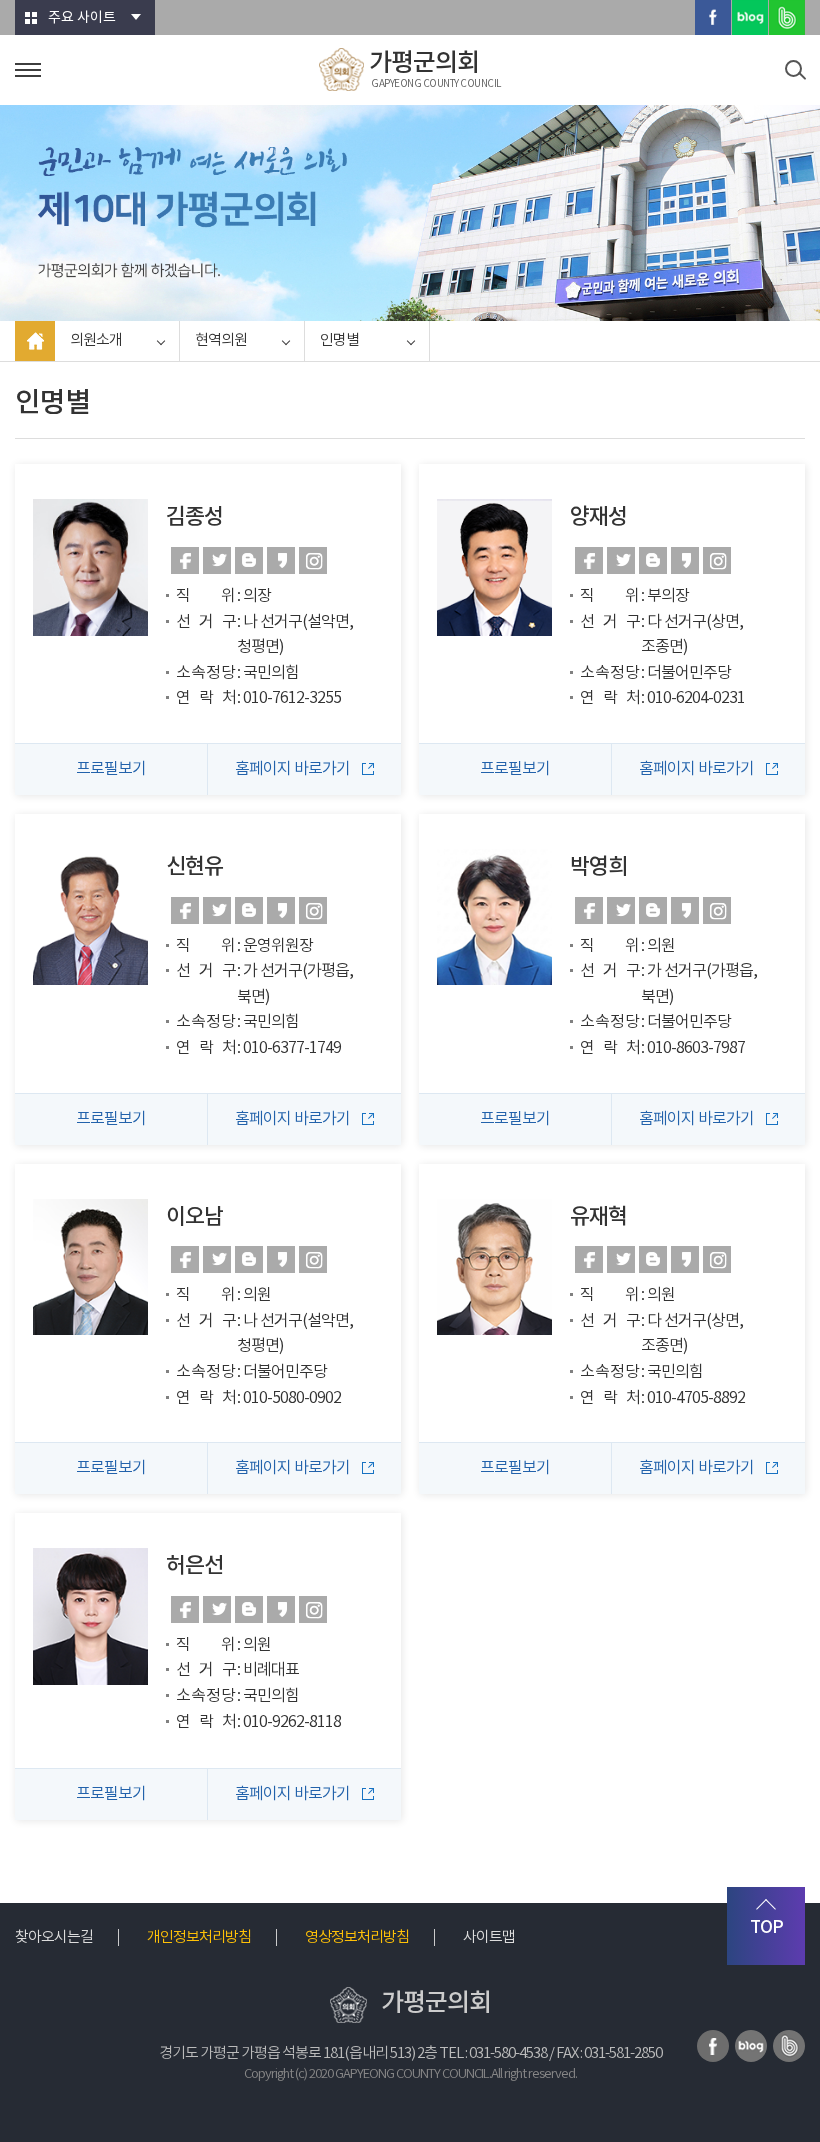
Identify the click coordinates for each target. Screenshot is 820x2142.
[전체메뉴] (28, 70)
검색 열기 (795, 70)
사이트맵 (489, 1937)
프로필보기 (111, 769)
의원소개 (96, 340)
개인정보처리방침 (199, 1937)
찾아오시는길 (54, 1937)
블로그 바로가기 (249, 560)
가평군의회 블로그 (750, 17)
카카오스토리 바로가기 (281, 560)
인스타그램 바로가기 (313, 560)
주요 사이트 (82, 18)
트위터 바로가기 (217, 560)
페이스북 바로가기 (185, 560)
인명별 (339, 340)
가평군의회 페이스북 (713, 17)
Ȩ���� (35, 341)
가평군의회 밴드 (787, 17)
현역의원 (221, 340)
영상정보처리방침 (357, 1937)
